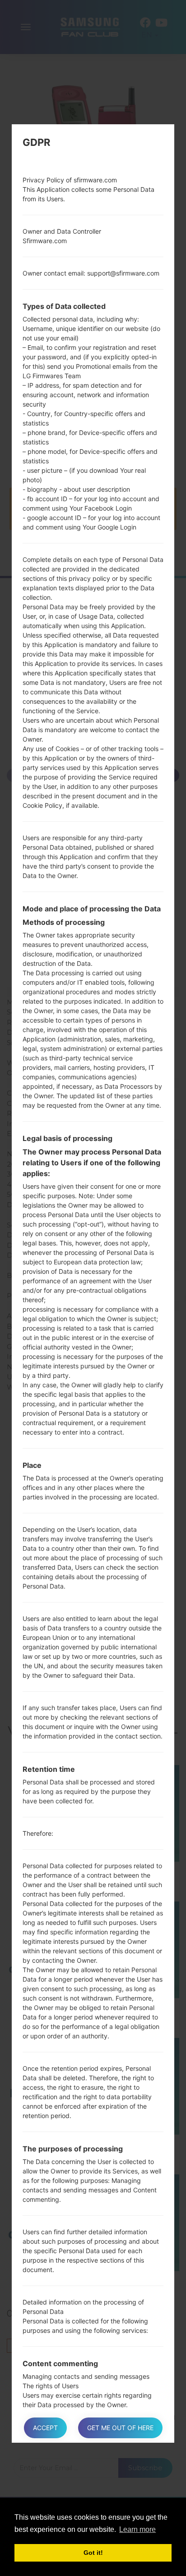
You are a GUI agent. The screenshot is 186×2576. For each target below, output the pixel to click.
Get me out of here (120, 2428)
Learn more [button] (137, 2529)
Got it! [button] (93, 2553)
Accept (45, 2428)
